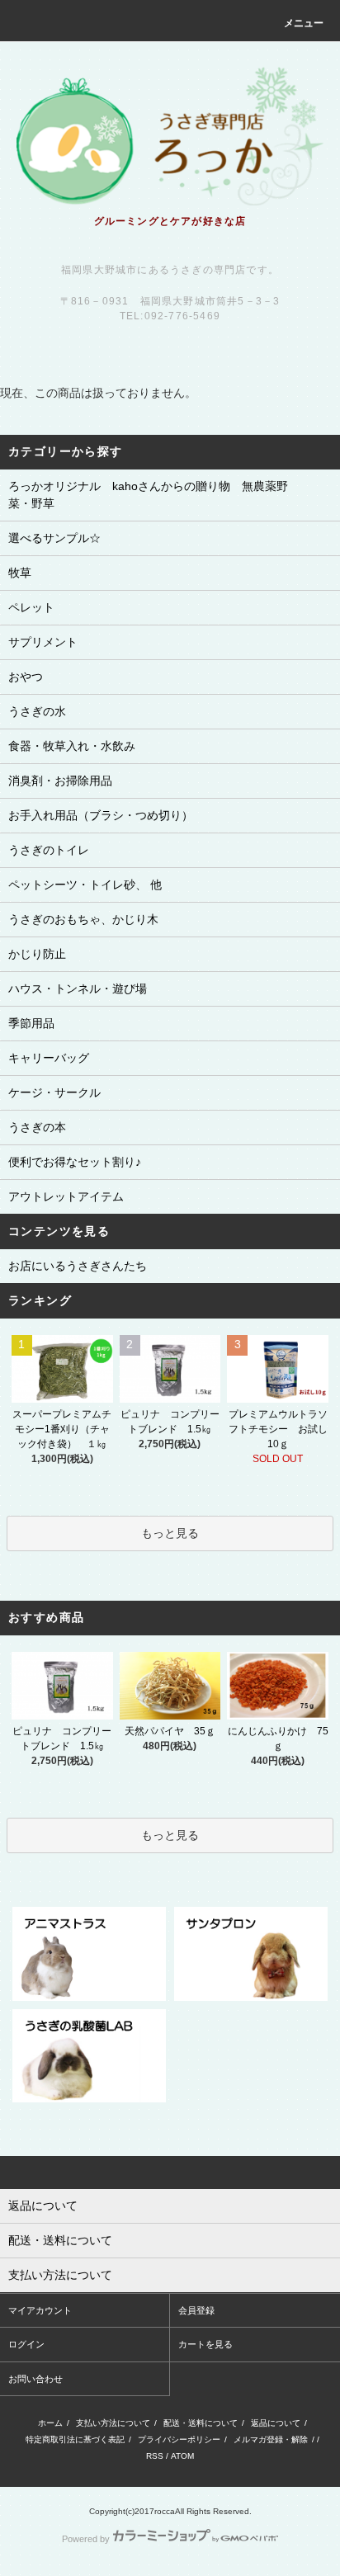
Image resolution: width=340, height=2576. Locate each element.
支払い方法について (113, 2423)
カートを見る (205, 2344)
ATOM (182, 2456)
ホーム (50, 2423)
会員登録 (196, 2310)
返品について (276, 2423)
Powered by (86, 2539)
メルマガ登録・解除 (271, 2439)
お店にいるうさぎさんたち (78, 1266)
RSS (155, 2456)
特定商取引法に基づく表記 (75, 2439)
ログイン (26, 2344)
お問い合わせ (35, 2379)
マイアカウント (40, 2310)
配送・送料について (201, 2423)
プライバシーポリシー (179, 2439)
